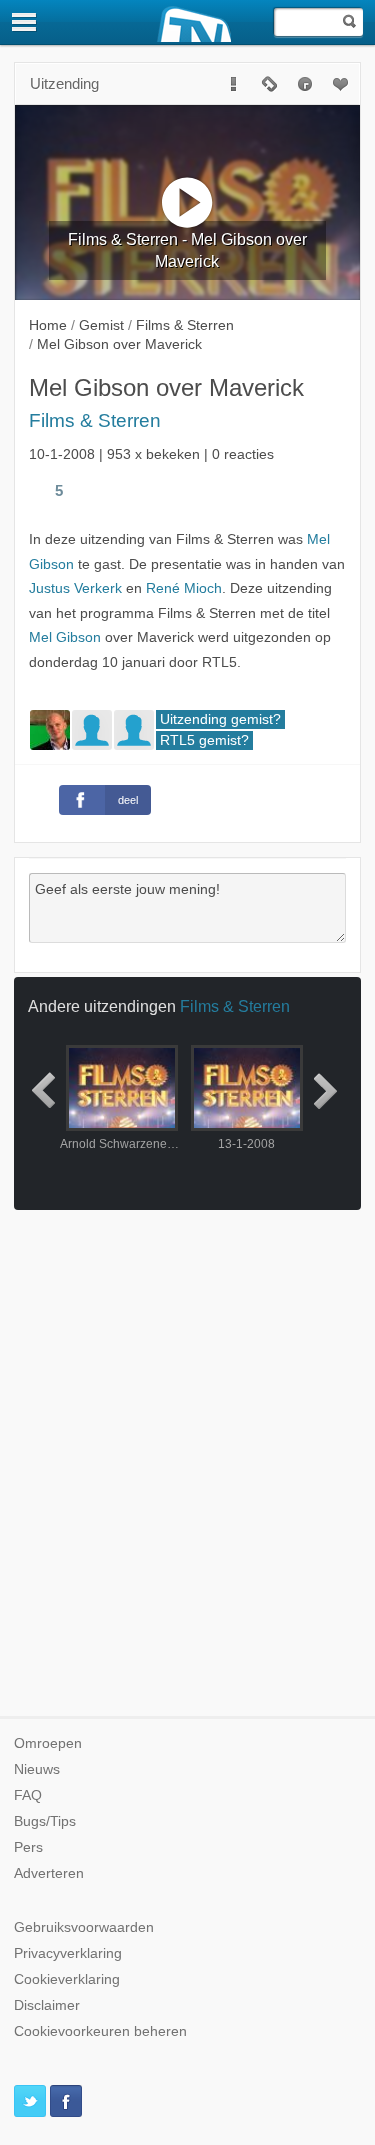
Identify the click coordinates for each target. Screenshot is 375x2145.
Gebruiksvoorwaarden (84, 1927)
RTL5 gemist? (204, 740)
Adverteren (49, 1873)
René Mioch (184, 588)
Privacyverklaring (68, 1953)
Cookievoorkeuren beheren (100, 2031)
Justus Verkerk (75, 588)
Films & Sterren (95, 420)
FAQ (28, 1795)
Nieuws (37, 1769)
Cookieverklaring (67, 1979)
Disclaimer (47, 2005)
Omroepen (48, 1743)
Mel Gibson (65, 637)
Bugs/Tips (45, 1821)
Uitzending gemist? (220, 719)
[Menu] (25, 22)
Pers (28, 1847)
